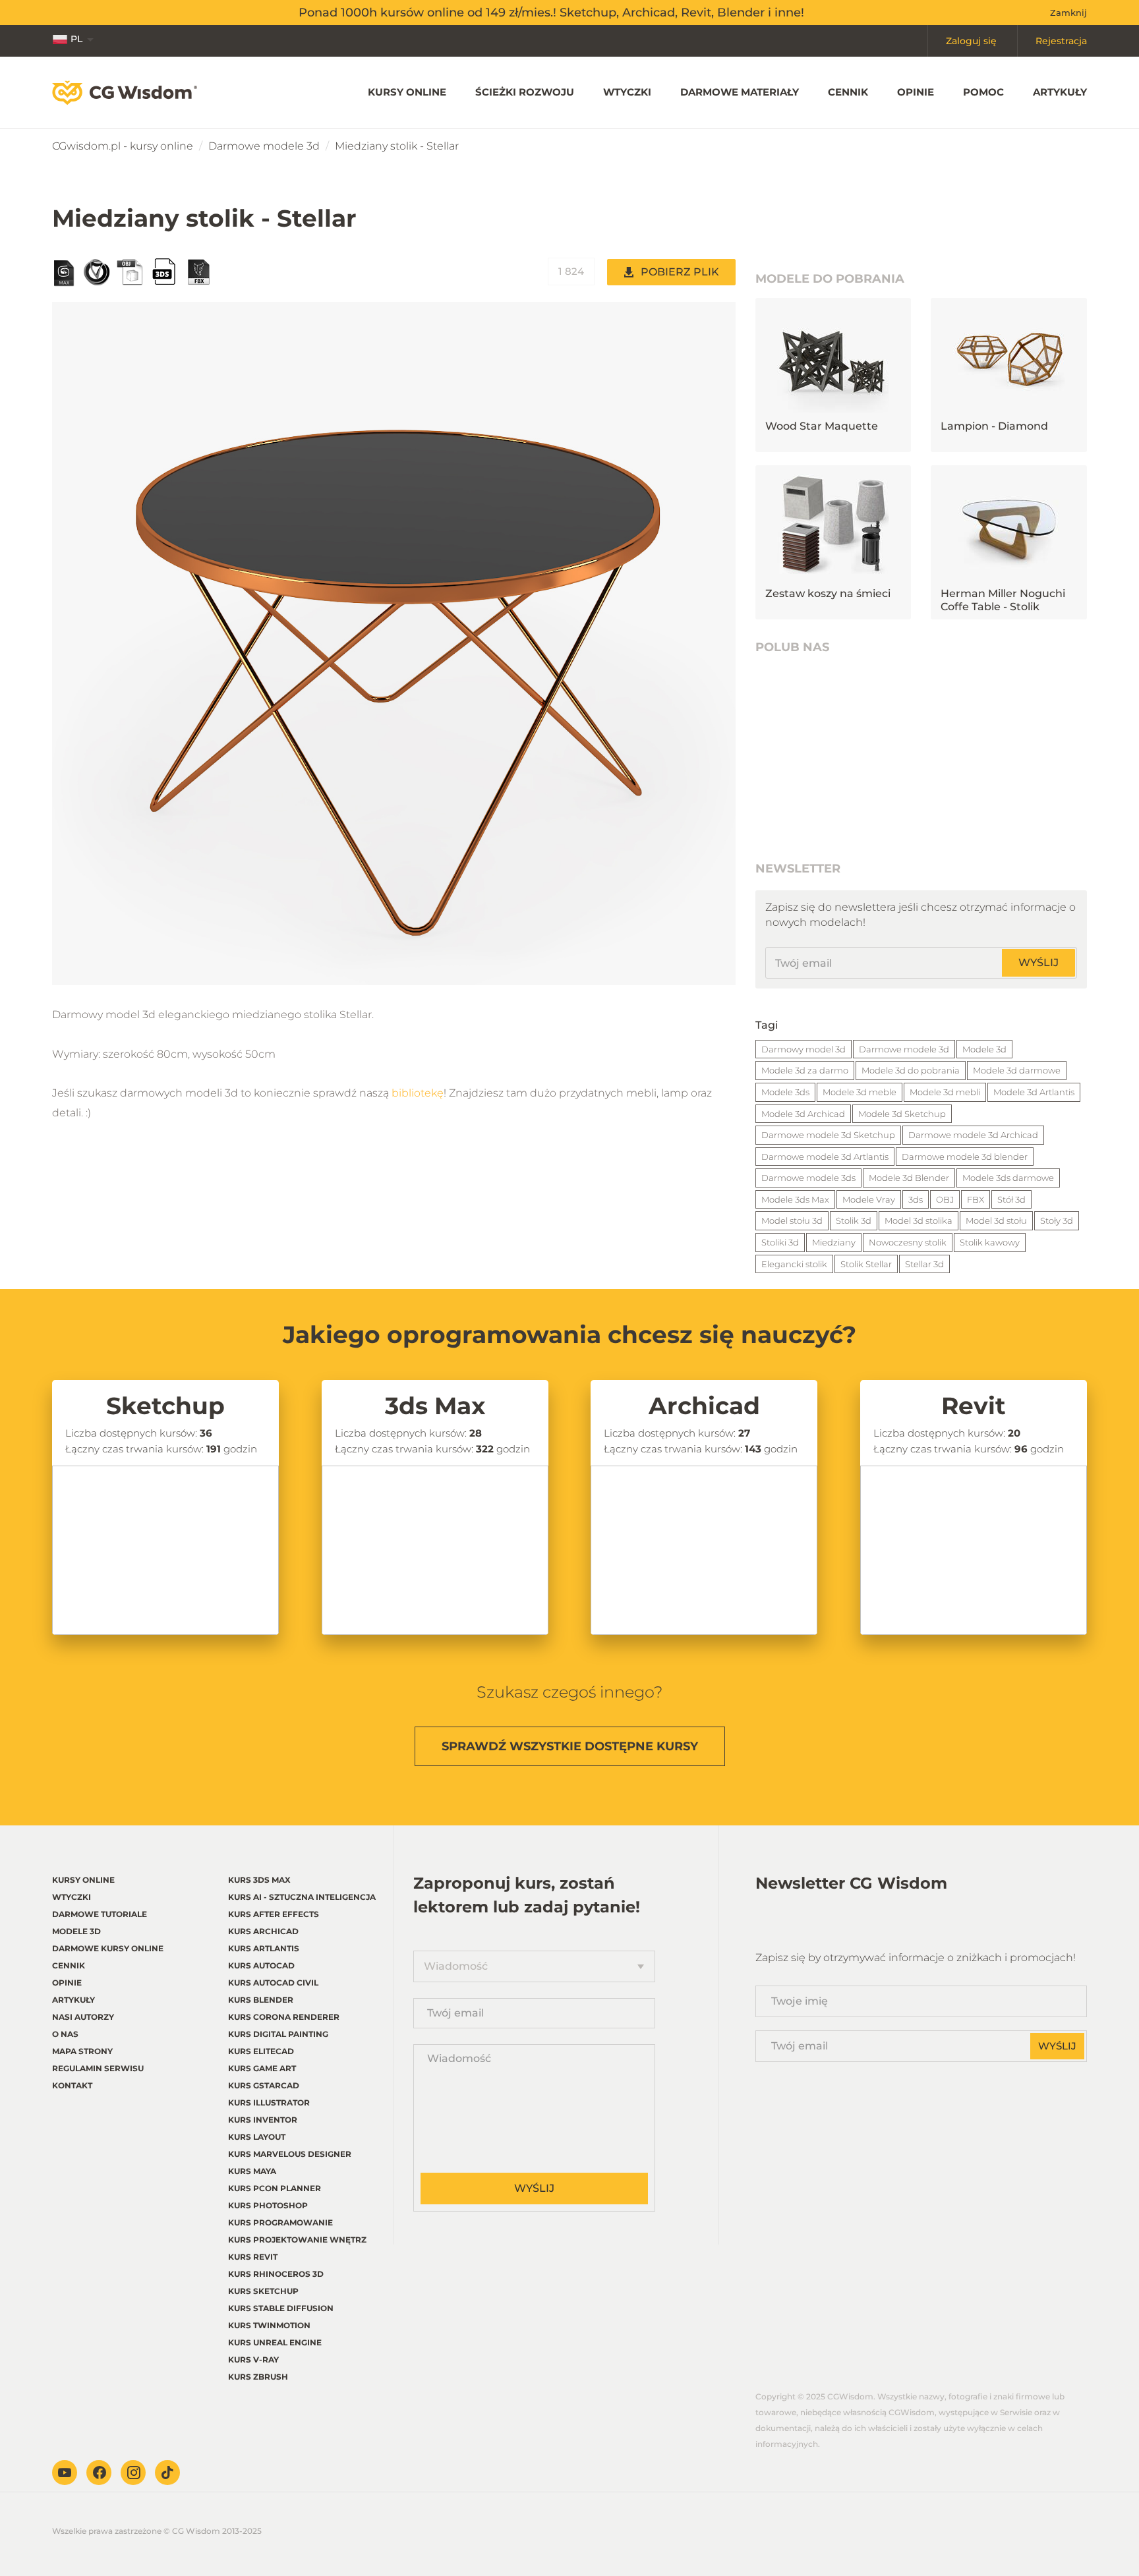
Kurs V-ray (253, 2360)
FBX (976, 1199)
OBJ (945, 1199)
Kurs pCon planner (275, 2188)
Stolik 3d (854, 1220)
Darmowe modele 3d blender (965, 1157)
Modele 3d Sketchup (902, 1114)
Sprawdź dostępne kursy (570, 1746)
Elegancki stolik (794, 1264)
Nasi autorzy (83, 2017)
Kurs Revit (253, 2257)
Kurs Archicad (263, 1931)
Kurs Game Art (262, 2068)
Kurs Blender (261, 2000)
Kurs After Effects (274, 1914)
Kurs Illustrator (269, 2103)
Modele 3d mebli (945, 1092)
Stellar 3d (924, 1264)
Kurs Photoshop (268, 2205)
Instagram (133, 2473)
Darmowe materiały (740, 92)
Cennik (848, 92)
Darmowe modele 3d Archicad (973, 1135)
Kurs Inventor (263, 2120)
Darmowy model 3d (803, 1049)
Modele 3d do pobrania (911, 1070)
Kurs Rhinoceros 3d (276, 2274)
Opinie (916, 92)
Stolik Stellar (866, 1264)
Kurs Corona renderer (284, 2017)
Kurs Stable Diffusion (281, 2308)
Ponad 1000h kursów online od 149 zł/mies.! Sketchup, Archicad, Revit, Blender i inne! (551, 13)
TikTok (167, 2473)
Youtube (65, 2473)
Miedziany (834, 1242)
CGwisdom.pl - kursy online (123, 146)
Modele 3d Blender (909, 1178)
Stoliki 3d (780, 1242)
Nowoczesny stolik (908, 1242)
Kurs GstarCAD (264, 2085)
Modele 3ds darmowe (1008, 1178)
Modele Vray (869, 1199)
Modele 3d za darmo (805, 1070)
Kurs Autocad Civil (273, 1983)
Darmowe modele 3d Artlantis (825, 1157)
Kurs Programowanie (280, 2222)
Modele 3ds (785, 1092)
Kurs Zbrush (258, 2377)
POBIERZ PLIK (680, 272)
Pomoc (983, 92)
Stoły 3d (1057, 1220)
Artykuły (1060, 92)
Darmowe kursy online (108, 1948)
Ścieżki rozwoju (525, 92)
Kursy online (407, 92)
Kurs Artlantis (264, 1948)
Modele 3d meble (860, 1092)
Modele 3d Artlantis (1034, 1092)
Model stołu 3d (792, 1220)
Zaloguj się (971, 41)
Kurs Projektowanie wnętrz (297, 2240)
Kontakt (72, 2085)
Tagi (767, 1025)
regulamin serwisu (98, 2068)
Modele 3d (984, 1049)
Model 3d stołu (996, 1220)
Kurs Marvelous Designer (290, 2154)
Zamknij (1068, 13)
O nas (65, 2034)
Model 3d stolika (919, 1220)
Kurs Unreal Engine (275, 2342)
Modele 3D (76, 1931)
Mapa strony (82, 2051)
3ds (916, 1199)
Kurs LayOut (257, 2137)
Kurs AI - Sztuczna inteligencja (302, 1897)
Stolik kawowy (990, 1242)
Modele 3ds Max (795, 1199)
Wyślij (1038, 962)
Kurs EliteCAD (261, 2051)
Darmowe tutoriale (100, 1914)
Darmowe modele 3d (264, 146)
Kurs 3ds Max (259, 1880)
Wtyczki (627, 92)
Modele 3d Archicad (803, 1114)
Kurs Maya (252, 2171)
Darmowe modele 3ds (808, 1178)
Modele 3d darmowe (1017, 1070)
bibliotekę (418, 1093)
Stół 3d (1011, 1199)
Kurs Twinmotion (269, 2325)
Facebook (99, 2473)
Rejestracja (1061, 41)
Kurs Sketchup (263, 2291)
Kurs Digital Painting (278, 2034)
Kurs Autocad (261, 1965)
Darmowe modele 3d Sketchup (828, 1135)
